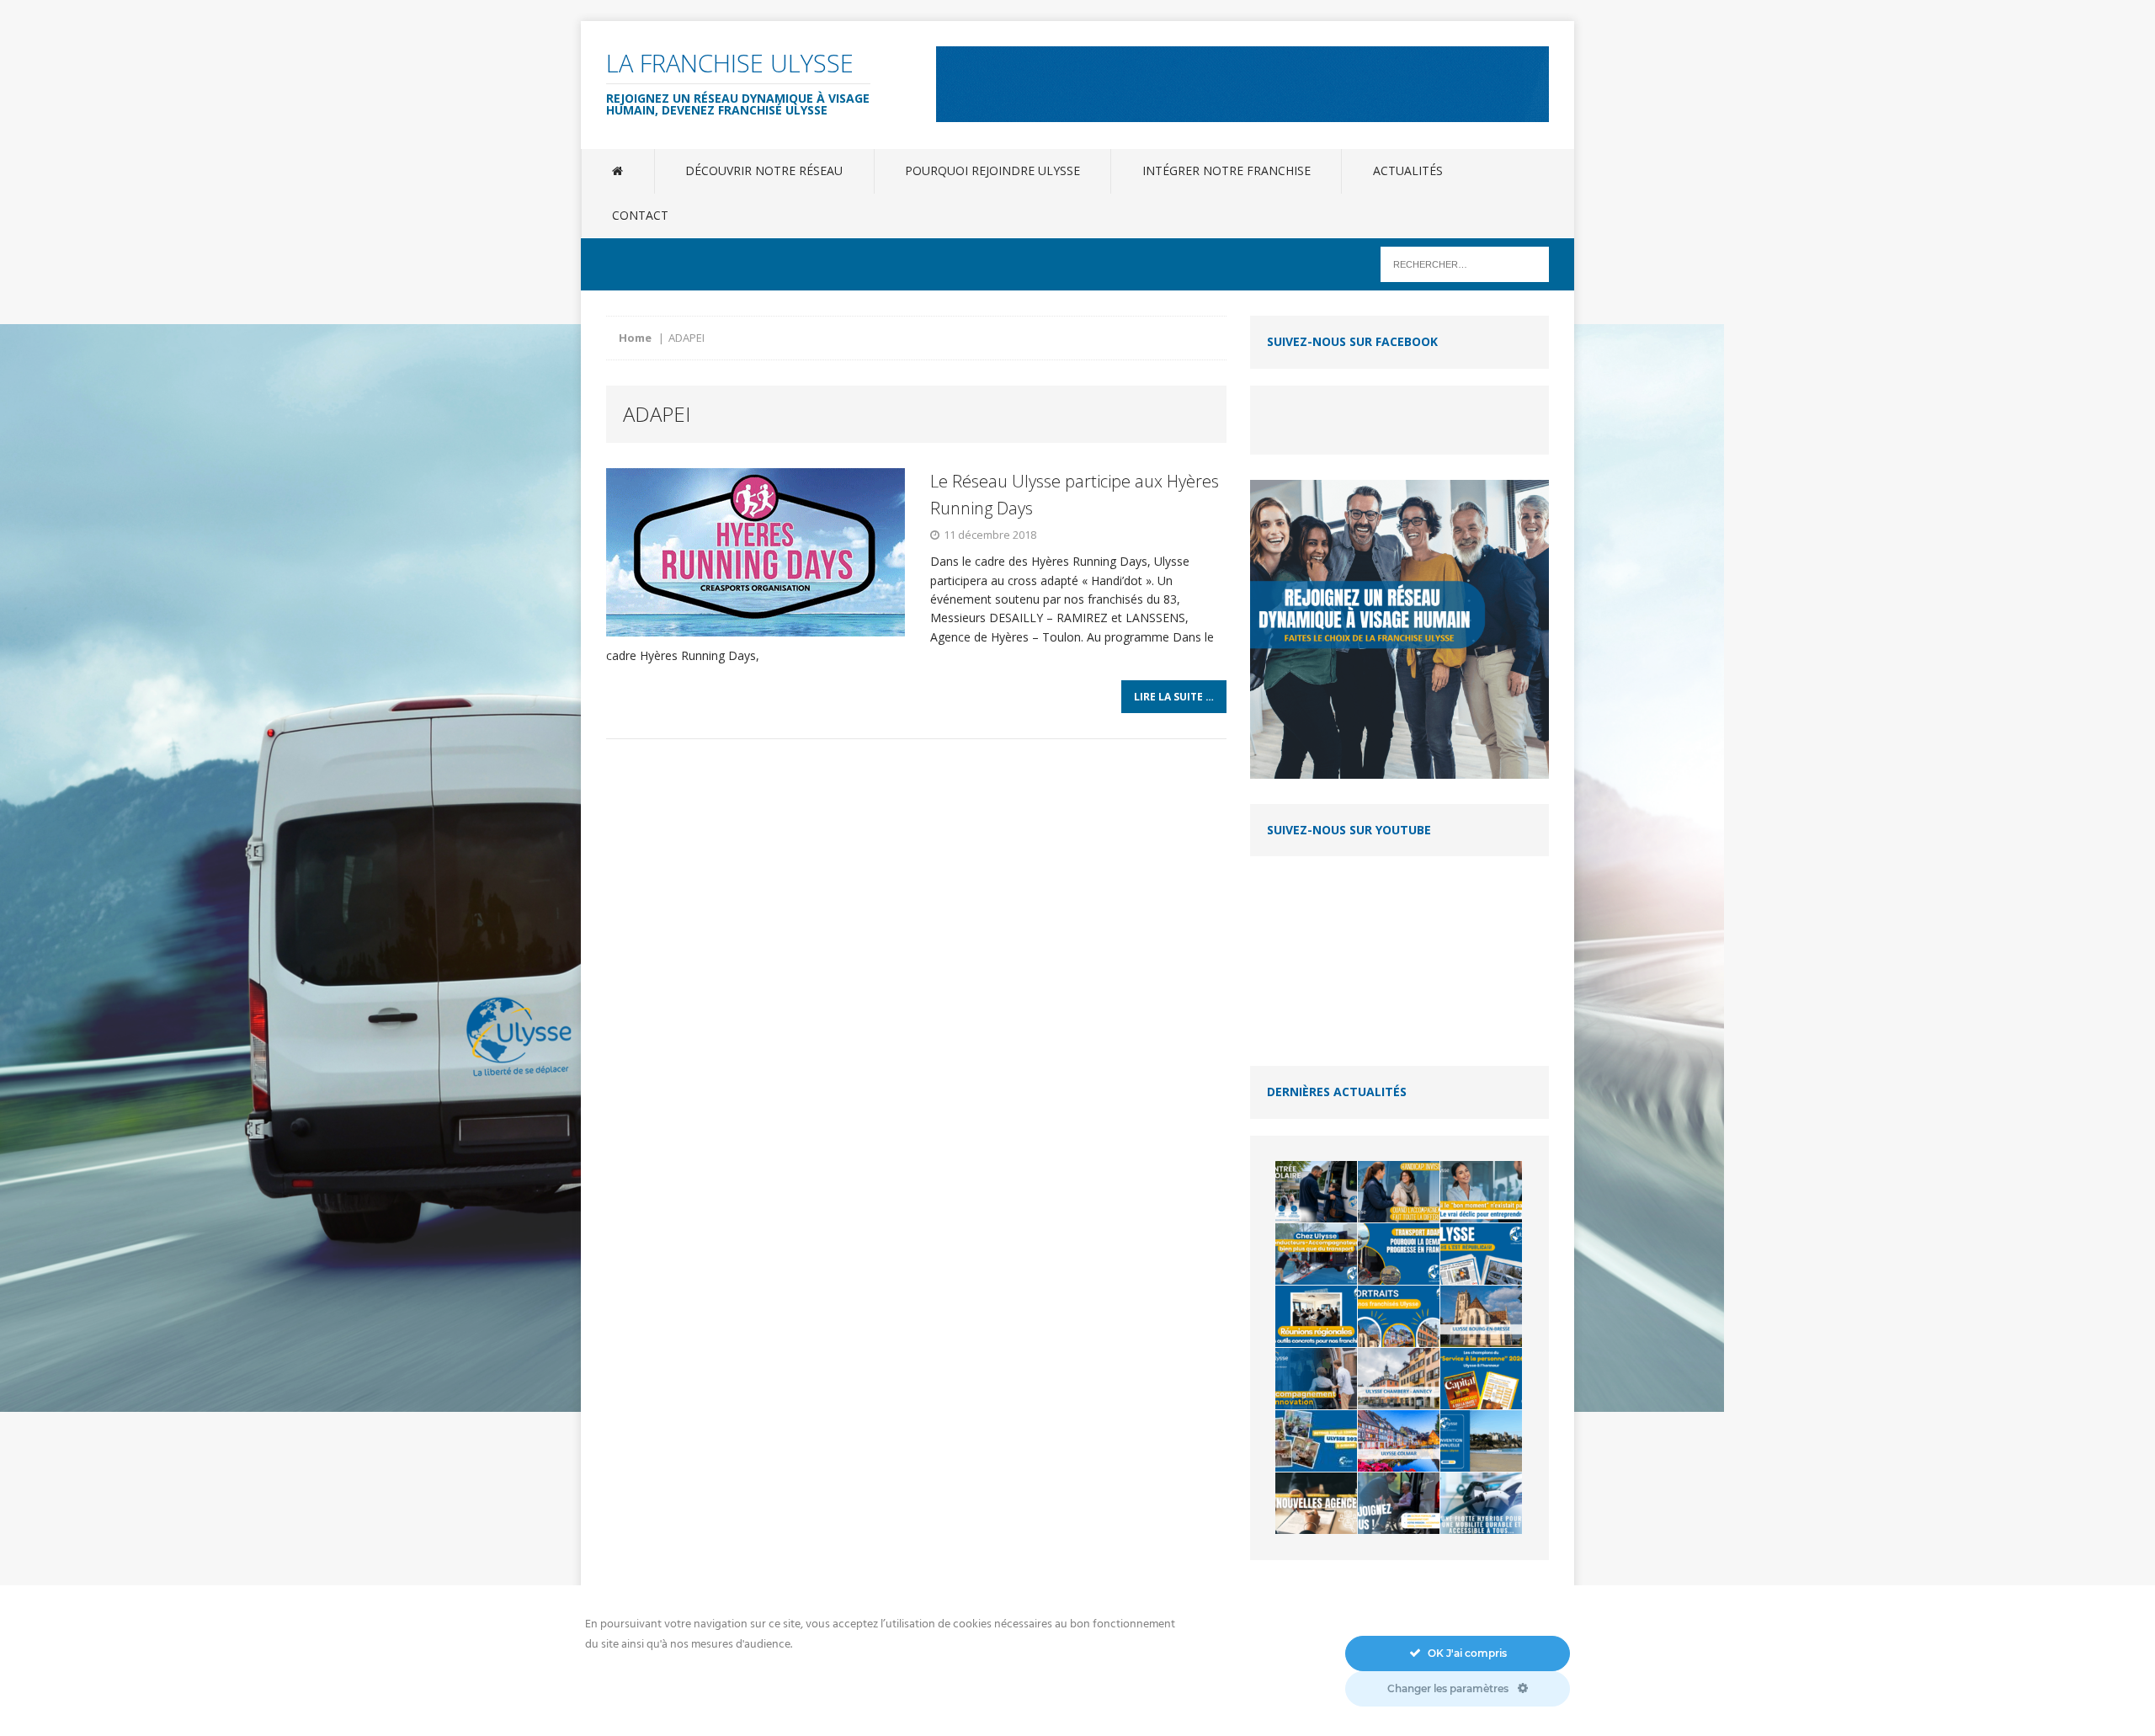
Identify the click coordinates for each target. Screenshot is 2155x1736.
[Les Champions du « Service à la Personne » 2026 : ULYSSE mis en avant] (1481, 1379)
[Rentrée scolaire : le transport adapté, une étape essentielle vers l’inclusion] (1316, 1192)
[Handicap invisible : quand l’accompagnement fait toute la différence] (1399, 1192)
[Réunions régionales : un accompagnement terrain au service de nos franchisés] (1316, 1316)
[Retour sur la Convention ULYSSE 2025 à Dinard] (1316, 1441)
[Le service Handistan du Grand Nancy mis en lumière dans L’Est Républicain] (1481, 1254)
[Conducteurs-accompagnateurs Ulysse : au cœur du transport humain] (1316, 1254)
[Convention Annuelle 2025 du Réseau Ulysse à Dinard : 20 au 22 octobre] (1481, 1441)
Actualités (1408, 170)
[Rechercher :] (1465, 263)
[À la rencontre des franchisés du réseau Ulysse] (1399, 1316)
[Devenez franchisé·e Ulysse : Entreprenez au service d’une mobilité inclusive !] (1399, 1503)
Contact (640, 215)
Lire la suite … (1174, 697)
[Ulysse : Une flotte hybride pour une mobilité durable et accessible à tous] (1481, 1503)
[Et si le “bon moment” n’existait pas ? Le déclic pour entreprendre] (1481, 1192)
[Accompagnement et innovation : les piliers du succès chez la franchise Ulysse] (1316, 1379)
